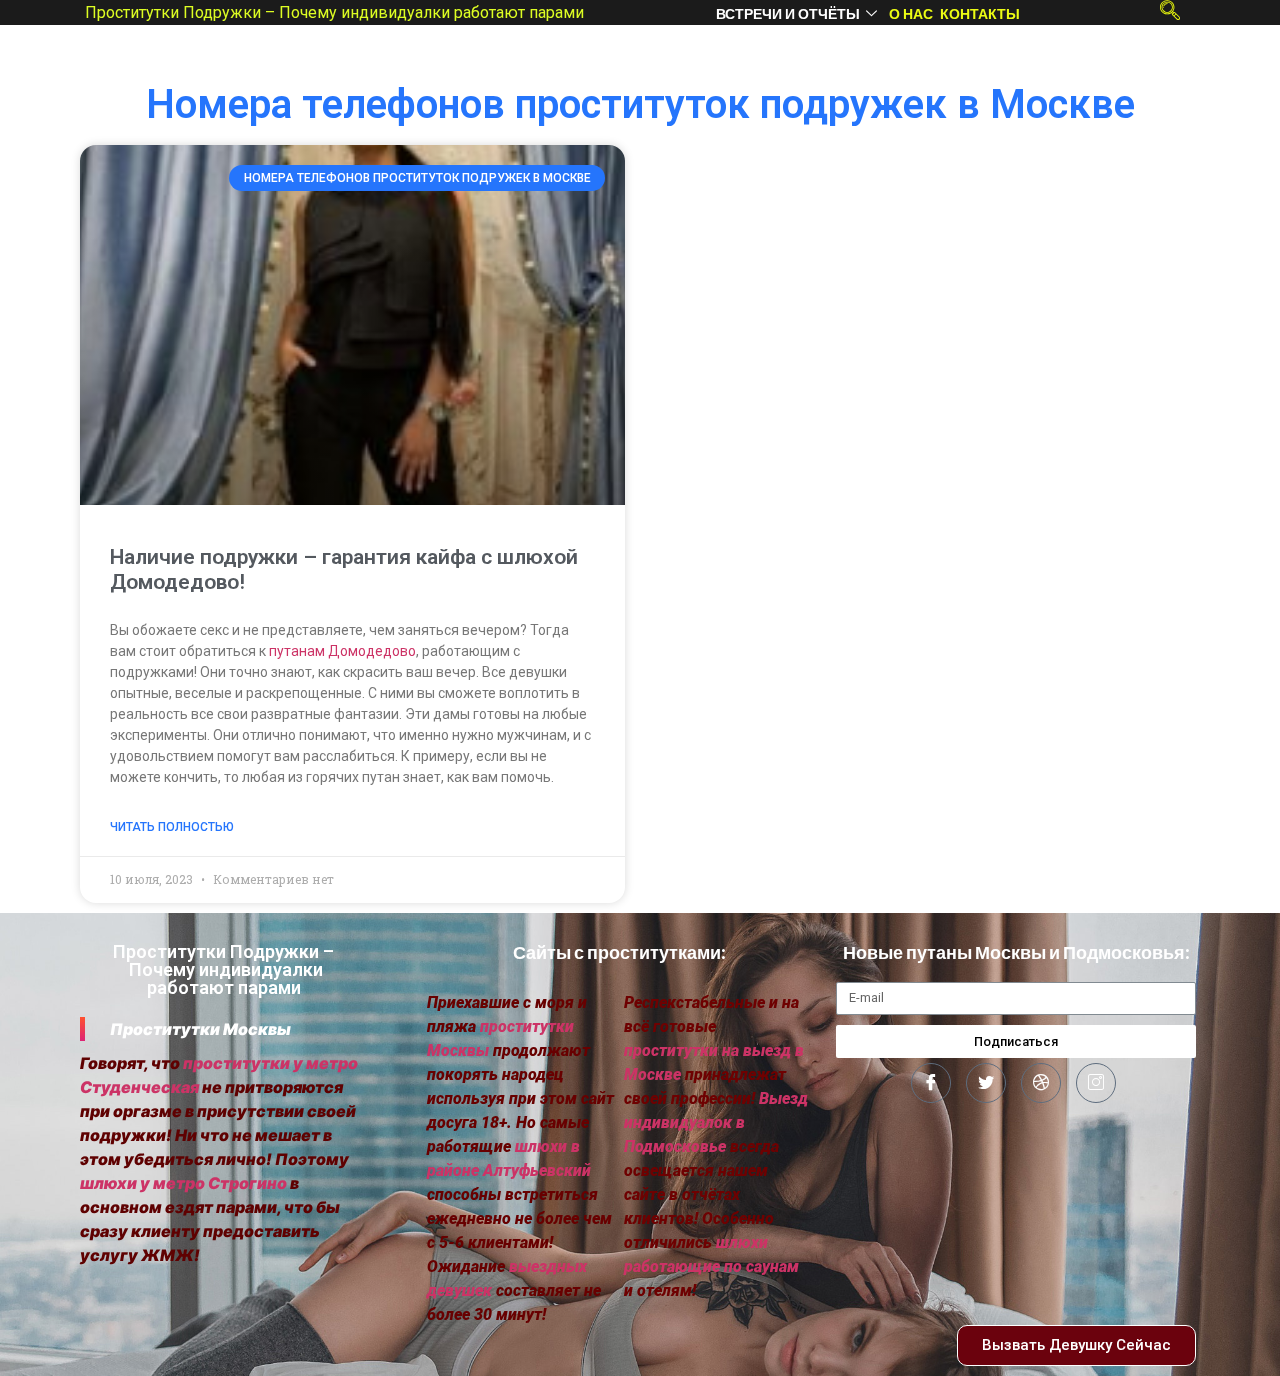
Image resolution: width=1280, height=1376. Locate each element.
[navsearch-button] (1169, 10)
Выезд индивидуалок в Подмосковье (716, 1122)
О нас (911, 13)
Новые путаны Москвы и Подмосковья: (1016, 952)
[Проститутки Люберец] (986, 1083)
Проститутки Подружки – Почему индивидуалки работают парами (334, 12)
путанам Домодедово (342, 651)
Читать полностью (172, 827)
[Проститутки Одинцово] (1096, 1083)
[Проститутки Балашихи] (931, 1083)
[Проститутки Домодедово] (1041, 1083)
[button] (1076, 1345)
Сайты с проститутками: (619, 952)
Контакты (980, 13)
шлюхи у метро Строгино (183, 1183)
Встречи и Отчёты (788, 13)
